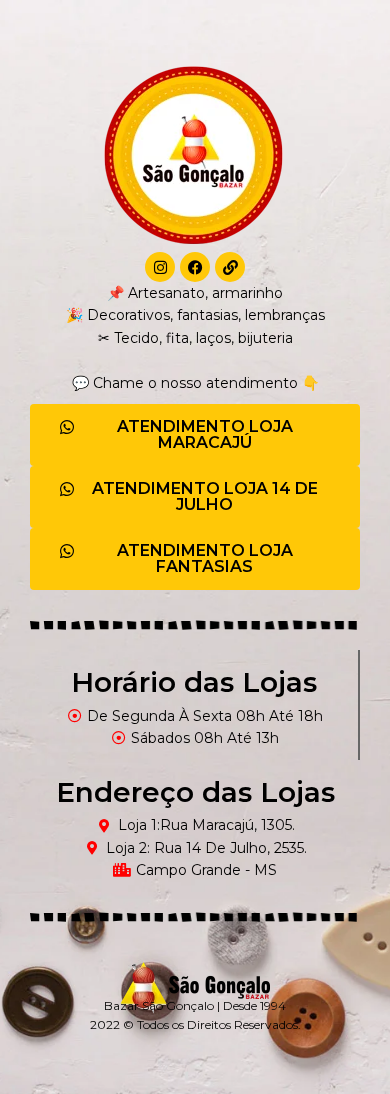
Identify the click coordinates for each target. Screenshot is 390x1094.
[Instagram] (160, 267)
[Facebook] (195, 267)
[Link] (230, 267)
